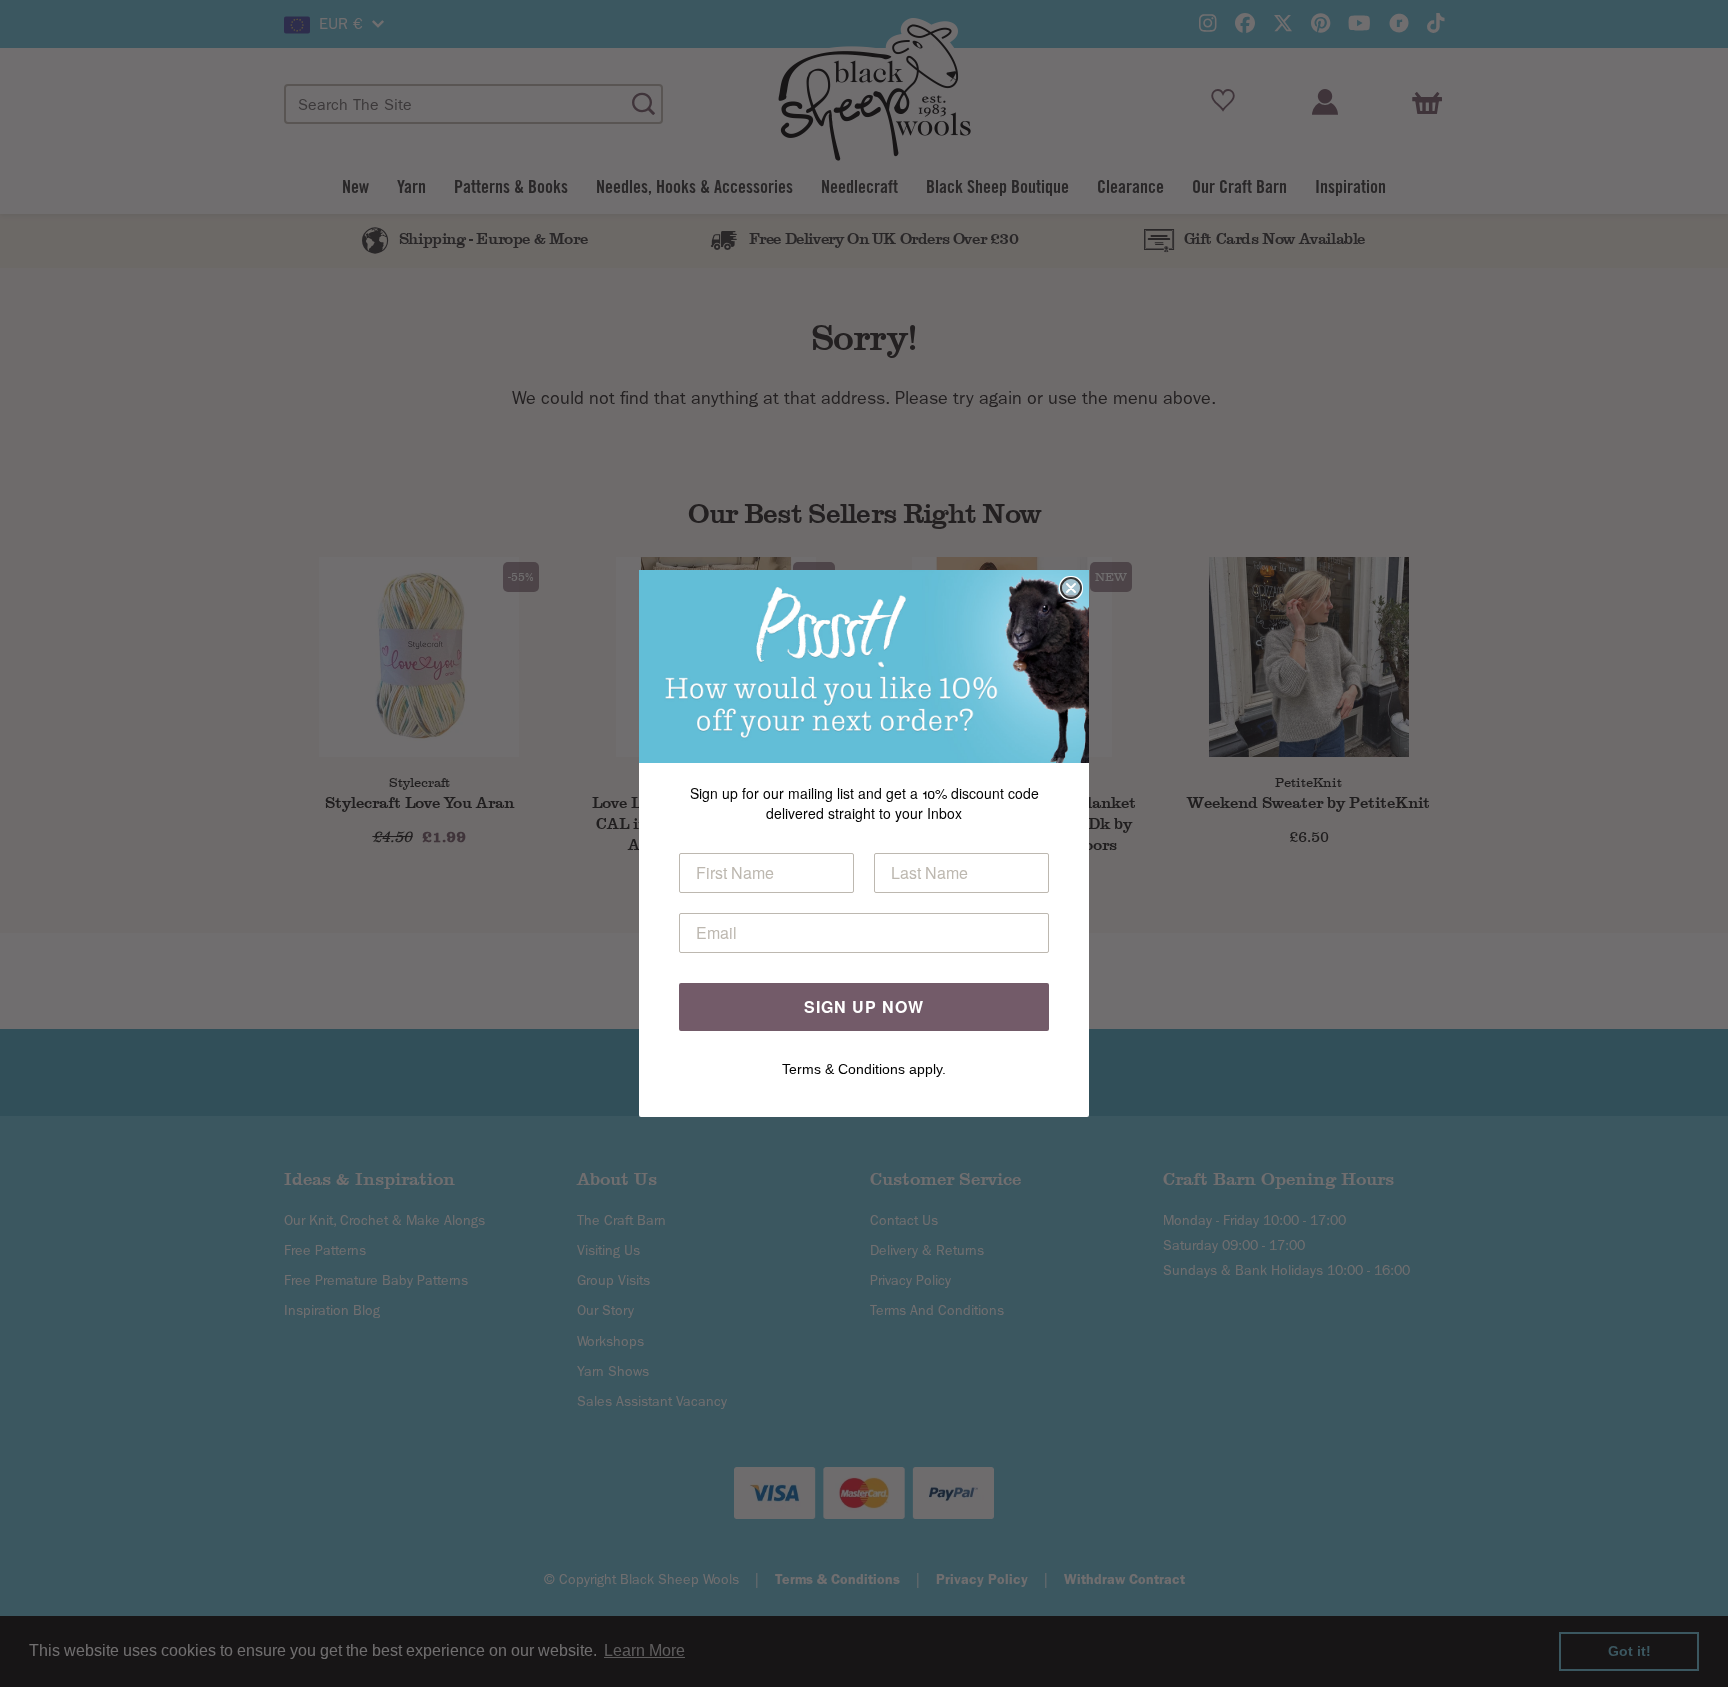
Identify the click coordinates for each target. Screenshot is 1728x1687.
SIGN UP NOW (864, 1006)
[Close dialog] (1071, 588)
